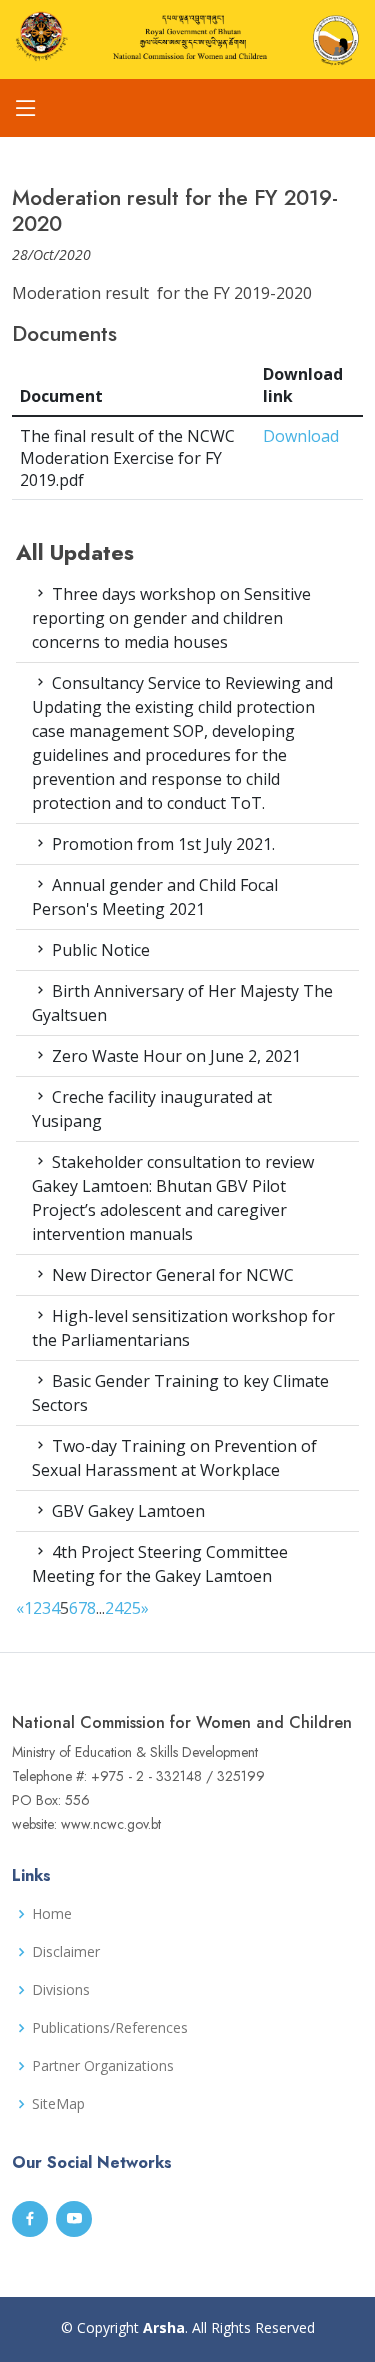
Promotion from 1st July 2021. (161, 844)
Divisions (61, 1990)
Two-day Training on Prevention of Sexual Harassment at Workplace (174, 1458)
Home (52, 1914)
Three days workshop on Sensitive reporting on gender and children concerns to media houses (171, 618)
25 (132, 1608)
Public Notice (99, 950)
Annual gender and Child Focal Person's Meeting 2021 (155, 897)
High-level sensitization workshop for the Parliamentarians (183, 1328)
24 (114, 1608)
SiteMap (58, 2104)
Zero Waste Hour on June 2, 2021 (174, 1056)
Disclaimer (66, 1952)
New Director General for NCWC (171, 1275)
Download (301, 436)
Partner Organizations (103, 2066)
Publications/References (110, 2028)
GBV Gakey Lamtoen (126, 1511)
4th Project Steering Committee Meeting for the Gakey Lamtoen (160, 1564)
